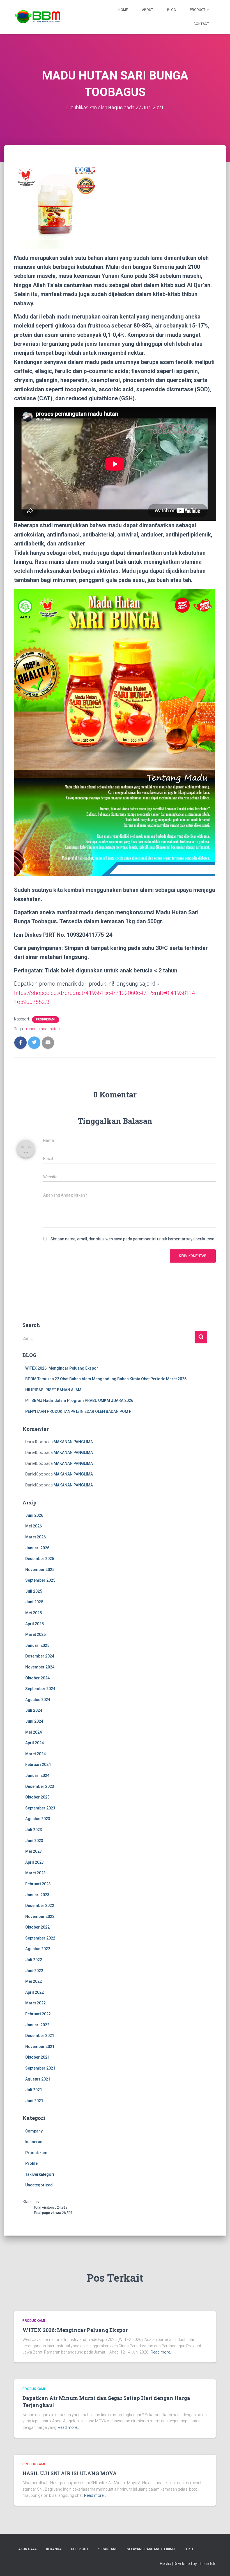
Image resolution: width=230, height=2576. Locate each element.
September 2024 (40, 1689)
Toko (188, 2549)
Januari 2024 (37, 1775)
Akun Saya (27, 2549)
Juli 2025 (34, 1591)
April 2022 (34, 1992)
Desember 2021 (40, 2036)
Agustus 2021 (38, 2079)
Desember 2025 (40, 1559)
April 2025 (34, 1624)
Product (198, 10)
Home (123, 10)
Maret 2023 (35, 1873)
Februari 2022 (38, 2014)
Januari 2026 (37, 1548)
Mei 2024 (34, 1732)
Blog (172, 10)
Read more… (162, 2352)
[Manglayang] (38, 17)
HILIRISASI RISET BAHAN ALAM (53, 1390)
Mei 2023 (34, 1851)
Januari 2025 (37, 1645)
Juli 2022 (34, 1960)
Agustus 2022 (38, 1949)
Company (34, 2131)
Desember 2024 (40, 1656)
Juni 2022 (34, 1971)
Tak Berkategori (40, 2174)
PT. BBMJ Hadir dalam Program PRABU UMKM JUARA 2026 (79, 1400)
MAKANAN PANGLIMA (73, 1442)
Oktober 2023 (37, 1797)
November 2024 (40, 1667)
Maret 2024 (35, 1754)
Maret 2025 (35, 1634)
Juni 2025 (34, 1602)
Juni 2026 (34, 1515)
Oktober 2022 (37, 1927)
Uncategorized (39, 2185)
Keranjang (108, 2549)
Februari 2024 (38, 1765)
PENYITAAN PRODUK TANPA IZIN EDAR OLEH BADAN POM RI (79, 1411)
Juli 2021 (34, 2090)
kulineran (34, 2142)
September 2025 (40, 1580)
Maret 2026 (35, 1537)
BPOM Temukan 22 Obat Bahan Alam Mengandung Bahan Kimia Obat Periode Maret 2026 (106, 1379)
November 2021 (40, 2047)
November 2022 (40, 1916)
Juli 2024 (34, 1710)
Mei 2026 (34, 1526)
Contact (201, 24)
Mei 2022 (34, 1981)
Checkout (80, 2549)
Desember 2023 (40, 1786)
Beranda (54, 2549)
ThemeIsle (207, 2564)
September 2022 (40, 1938)
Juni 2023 (34, 1841)
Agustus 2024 (38, 1700)
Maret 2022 (35, 2003)
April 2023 (34, 1862)
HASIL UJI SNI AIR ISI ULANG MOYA (70, 2473)
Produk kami (46, 1019)
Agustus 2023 (38, 1819)
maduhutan (50, 1029)
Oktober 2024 (37, 1678)
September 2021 (40, 2068)
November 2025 (40, 1570)
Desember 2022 (40, 1906)
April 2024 (34, 1743)
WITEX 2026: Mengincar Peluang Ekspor (62, 1368)
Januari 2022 (37, 2025)
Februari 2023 (38, 1884)
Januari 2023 (37, 1895)
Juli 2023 (34, 1830)
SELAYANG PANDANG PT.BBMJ (151, 2549)
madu (31, 1029)
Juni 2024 (34, 1721)
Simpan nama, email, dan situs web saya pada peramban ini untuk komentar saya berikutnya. (133, 1239)
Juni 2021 (34, 2101)
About (148, 10)
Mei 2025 (34, 1613)
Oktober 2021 (37, 2057)
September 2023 (40, 1808)
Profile (31, 2163)
